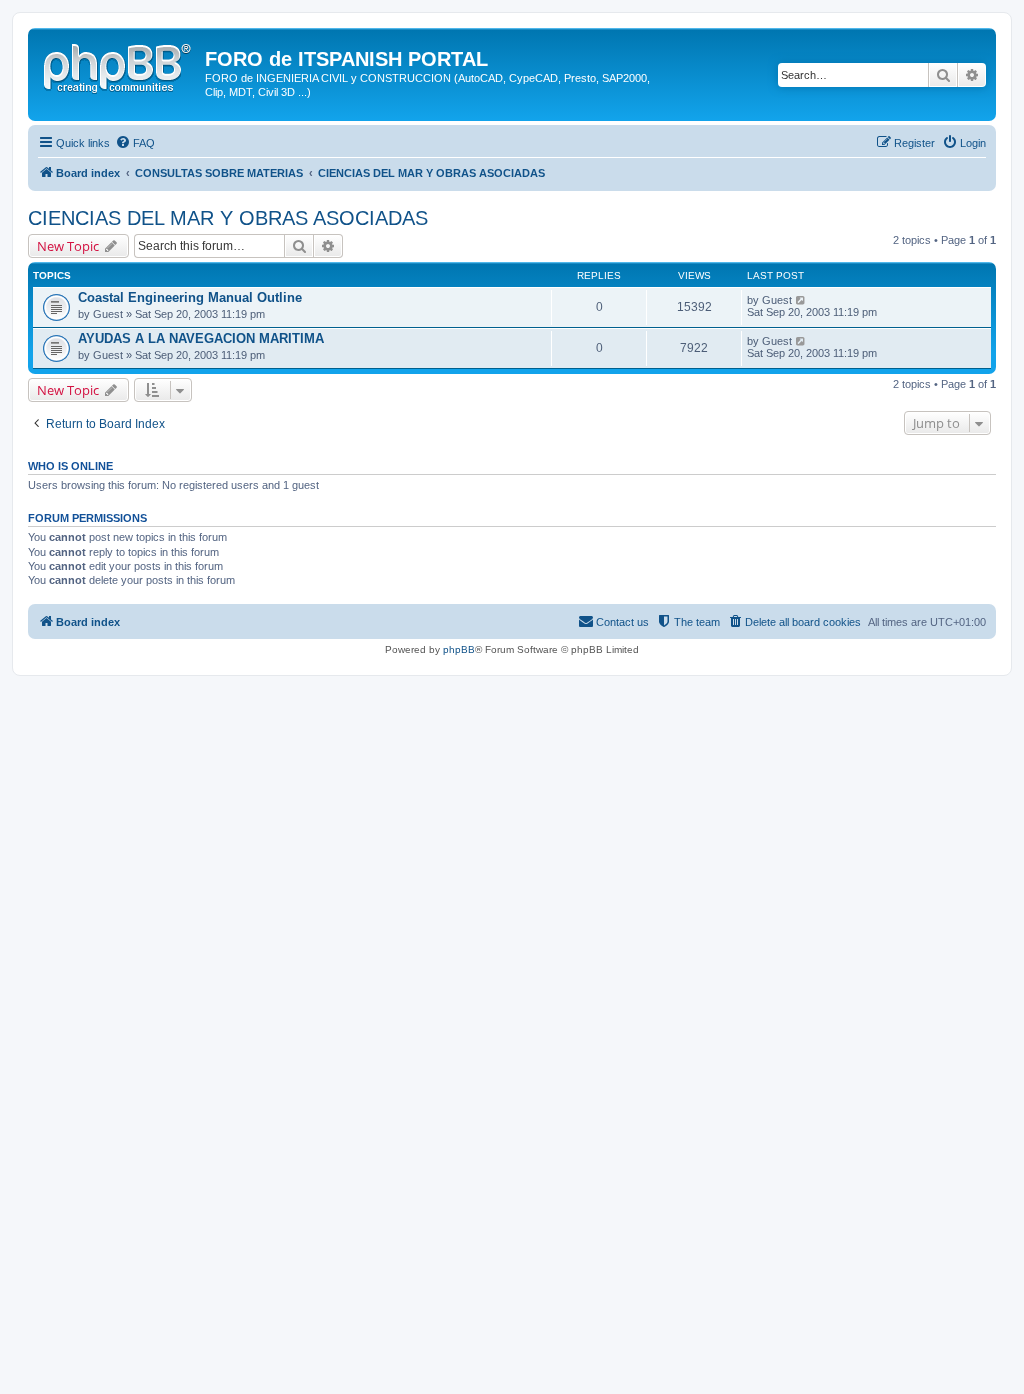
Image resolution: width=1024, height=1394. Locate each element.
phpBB (459, 649)
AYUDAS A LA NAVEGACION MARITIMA (201, 338)
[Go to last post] (801, 300)
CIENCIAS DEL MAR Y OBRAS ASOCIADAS (228, 218)
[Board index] (119, 65)
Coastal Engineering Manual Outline (190, 297)
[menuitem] (135, 143)
